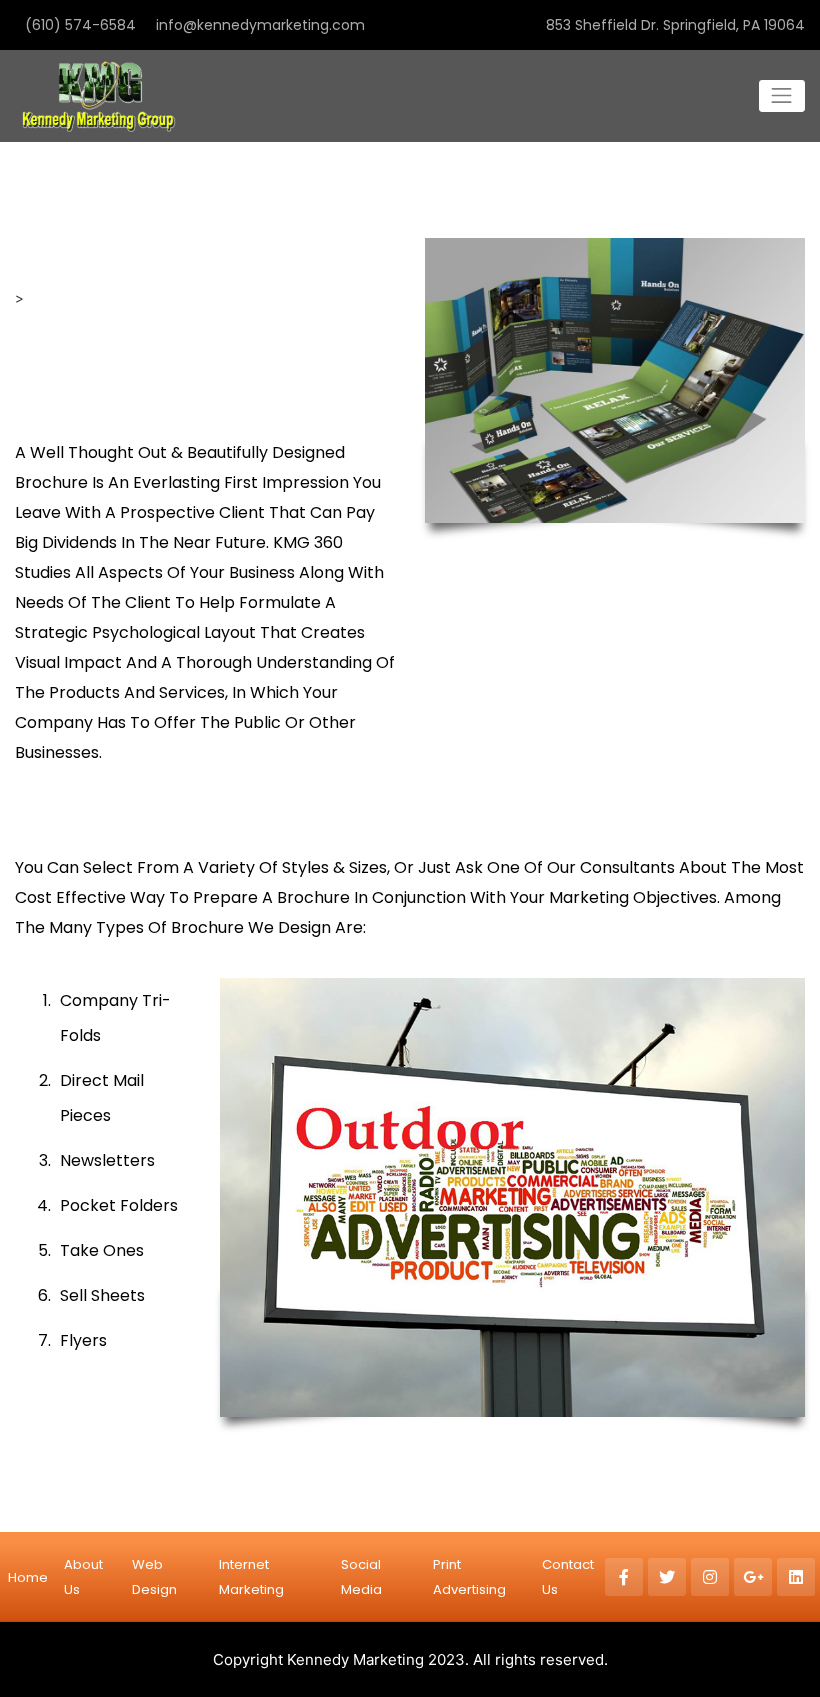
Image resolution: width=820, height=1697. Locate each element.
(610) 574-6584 (80, 25)
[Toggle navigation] (782, 96)
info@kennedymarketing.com (260, 25)
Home (28, 1577)
